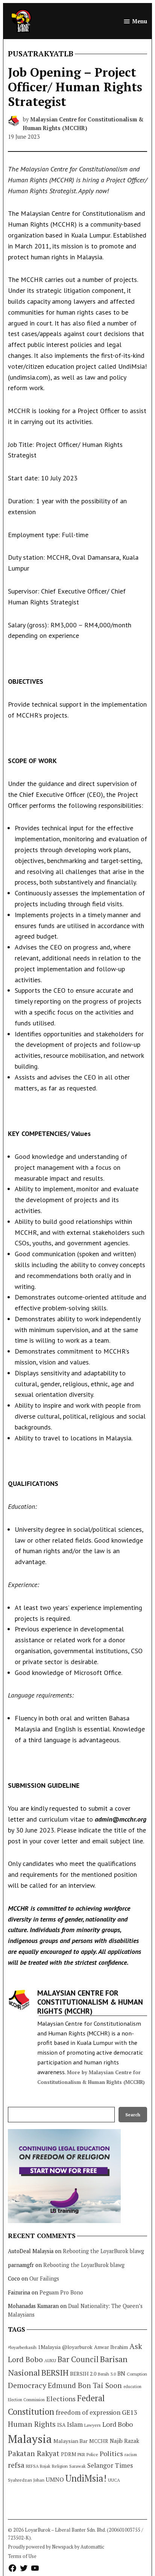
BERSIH (55, 2372)
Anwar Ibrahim (111, 2347)
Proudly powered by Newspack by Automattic (56, 2547)
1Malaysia (49, 2347)
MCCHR (99, 2441)
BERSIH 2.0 (83, 2374)
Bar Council (78, 2359)
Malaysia (30, 2439)
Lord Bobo (118, 2424)
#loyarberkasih (22, 2347)
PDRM (68, 2454)
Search (133, 2115)
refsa (16, 2465)
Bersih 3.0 (107, 2374)
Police (92, 2454)
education (132, 2387)
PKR (81, 2454)
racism (131, 2454)
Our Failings (44, 2278)
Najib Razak (125, 2441)
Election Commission (26, 2400)
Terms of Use (22, 2556)
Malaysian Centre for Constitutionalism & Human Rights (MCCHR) (90, 2002)
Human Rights (32, 2424)
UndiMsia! (86, 2478)
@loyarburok (77, 2347)
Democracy (27, 2385)
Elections (61, 2399)
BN (121, 2373)
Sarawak (77, 2466)
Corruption (137, 2374)
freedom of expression (88, 2412)
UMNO (55, 2479)
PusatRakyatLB (41, 54)
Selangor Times (110, 2465)
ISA (61, 2425)
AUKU (50, 2360)
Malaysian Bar (71, 2441)
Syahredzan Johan (26, 2480)
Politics (111, 2453)
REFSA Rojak (38, 2466)
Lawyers (93, 2425)
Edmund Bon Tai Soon (85, 2385)
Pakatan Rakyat (34, 2453)
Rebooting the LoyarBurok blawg (103, 2251)
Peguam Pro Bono (61, 2292)
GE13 (129, 2412)
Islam (75, 2424)
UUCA (114, 2480)
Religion (60, 2466)
